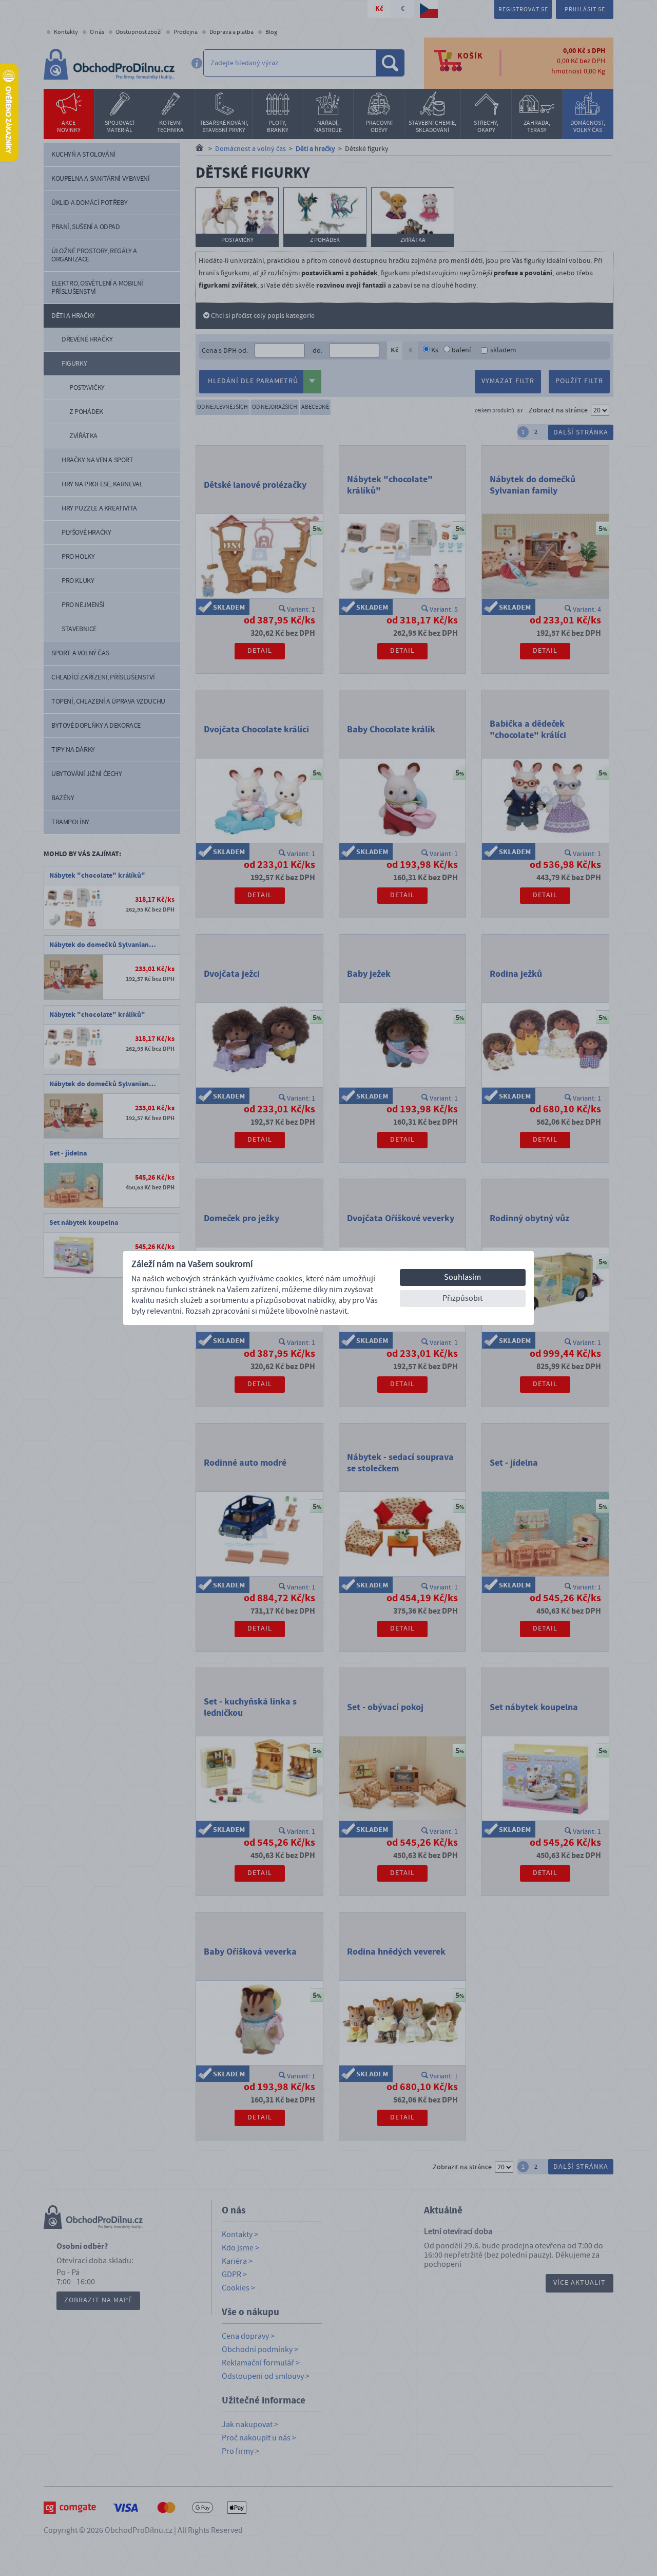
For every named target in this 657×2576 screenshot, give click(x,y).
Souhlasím (462, 1277)
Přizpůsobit (462, 1298)
